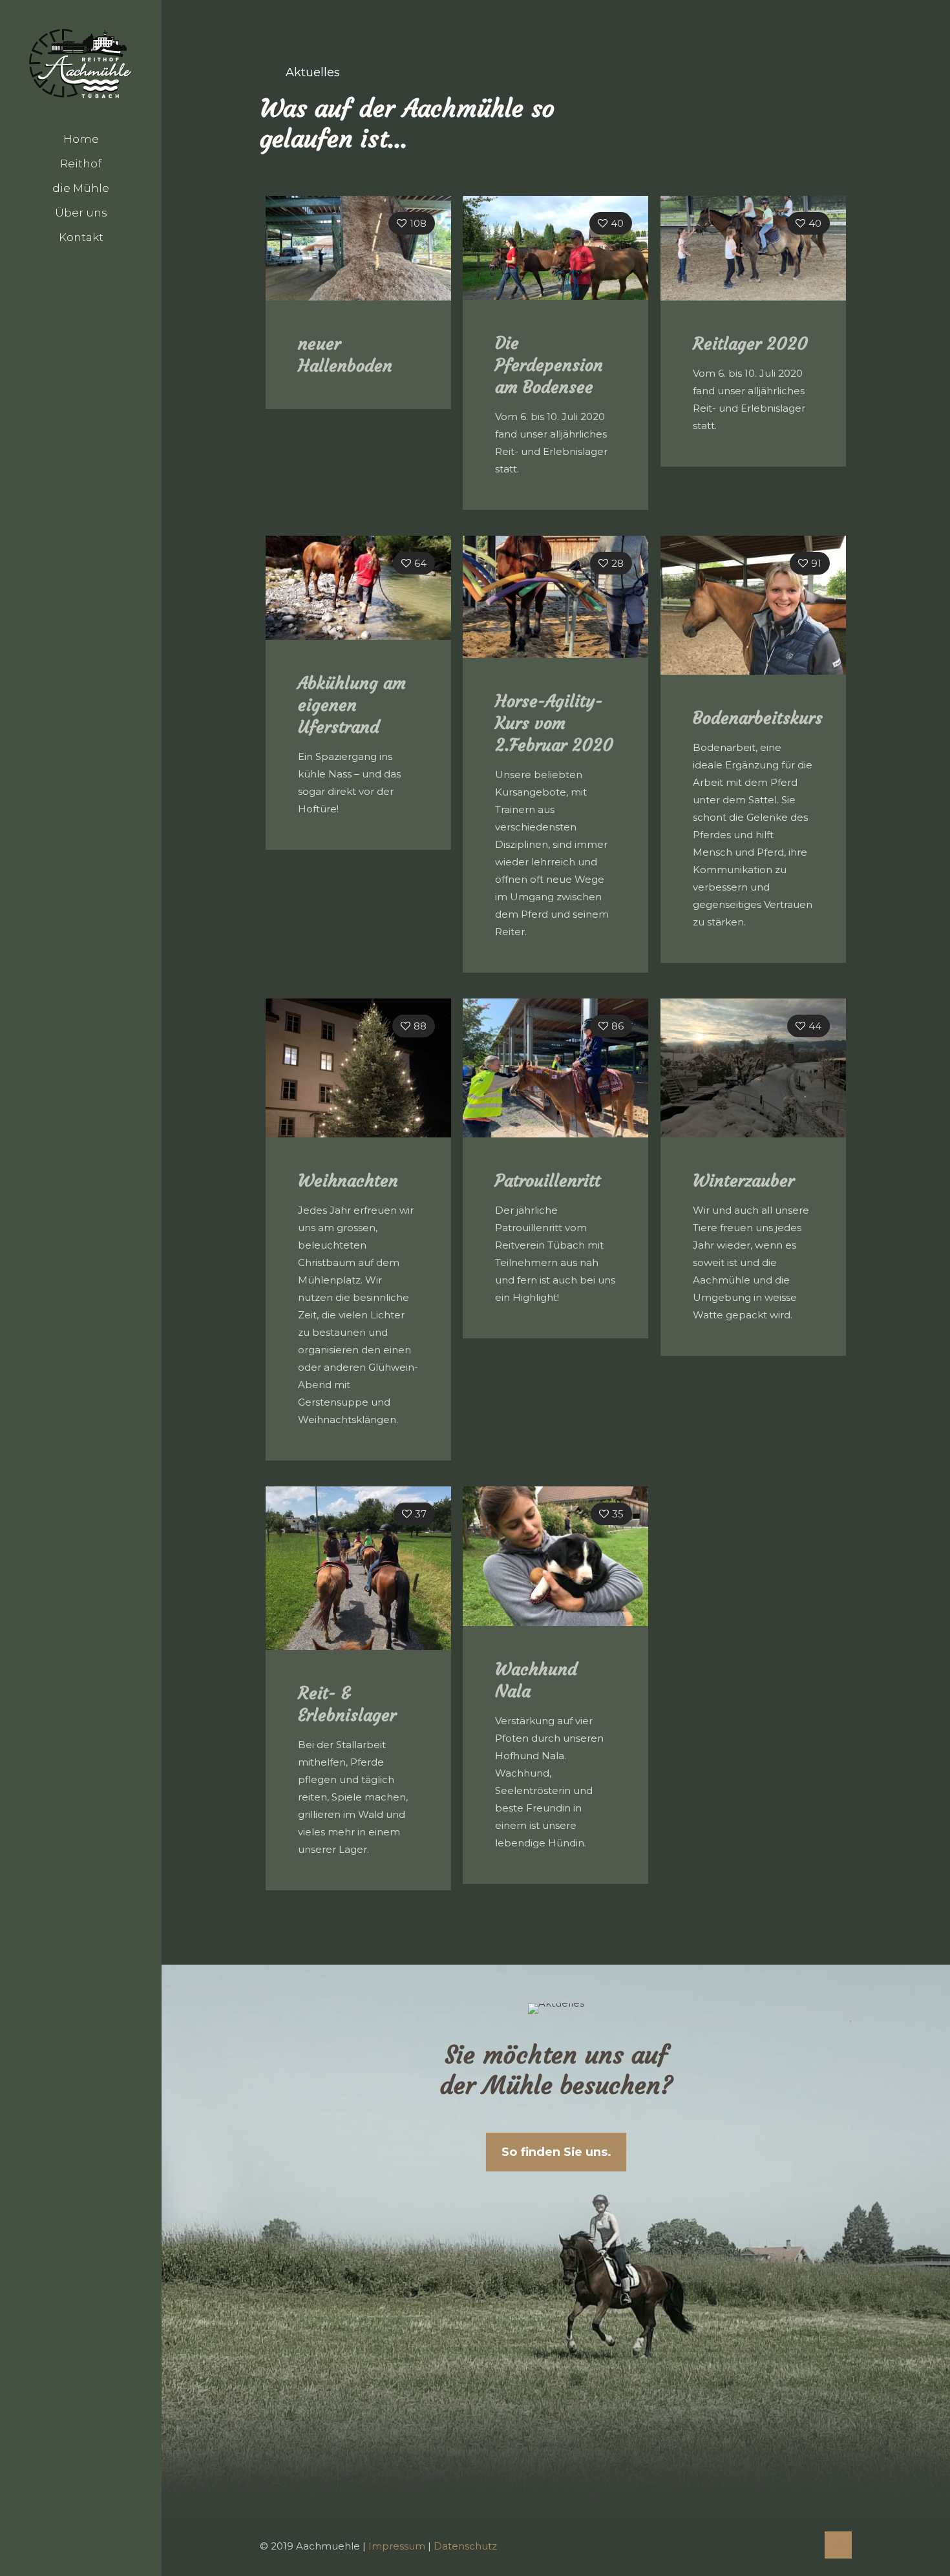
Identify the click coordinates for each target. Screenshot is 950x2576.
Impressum (397, 2546)
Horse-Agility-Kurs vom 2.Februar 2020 (554, 723)
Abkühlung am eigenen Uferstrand (352, 705)
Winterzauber (744, 1181)
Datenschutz (465, 2546)
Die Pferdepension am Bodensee (549, 365)
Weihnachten (348, 1181)
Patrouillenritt (548, 1181)
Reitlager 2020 (750, 344)
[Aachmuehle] (81, 63)
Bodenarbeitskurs (758, 718)
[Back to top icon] (838, 2545)
